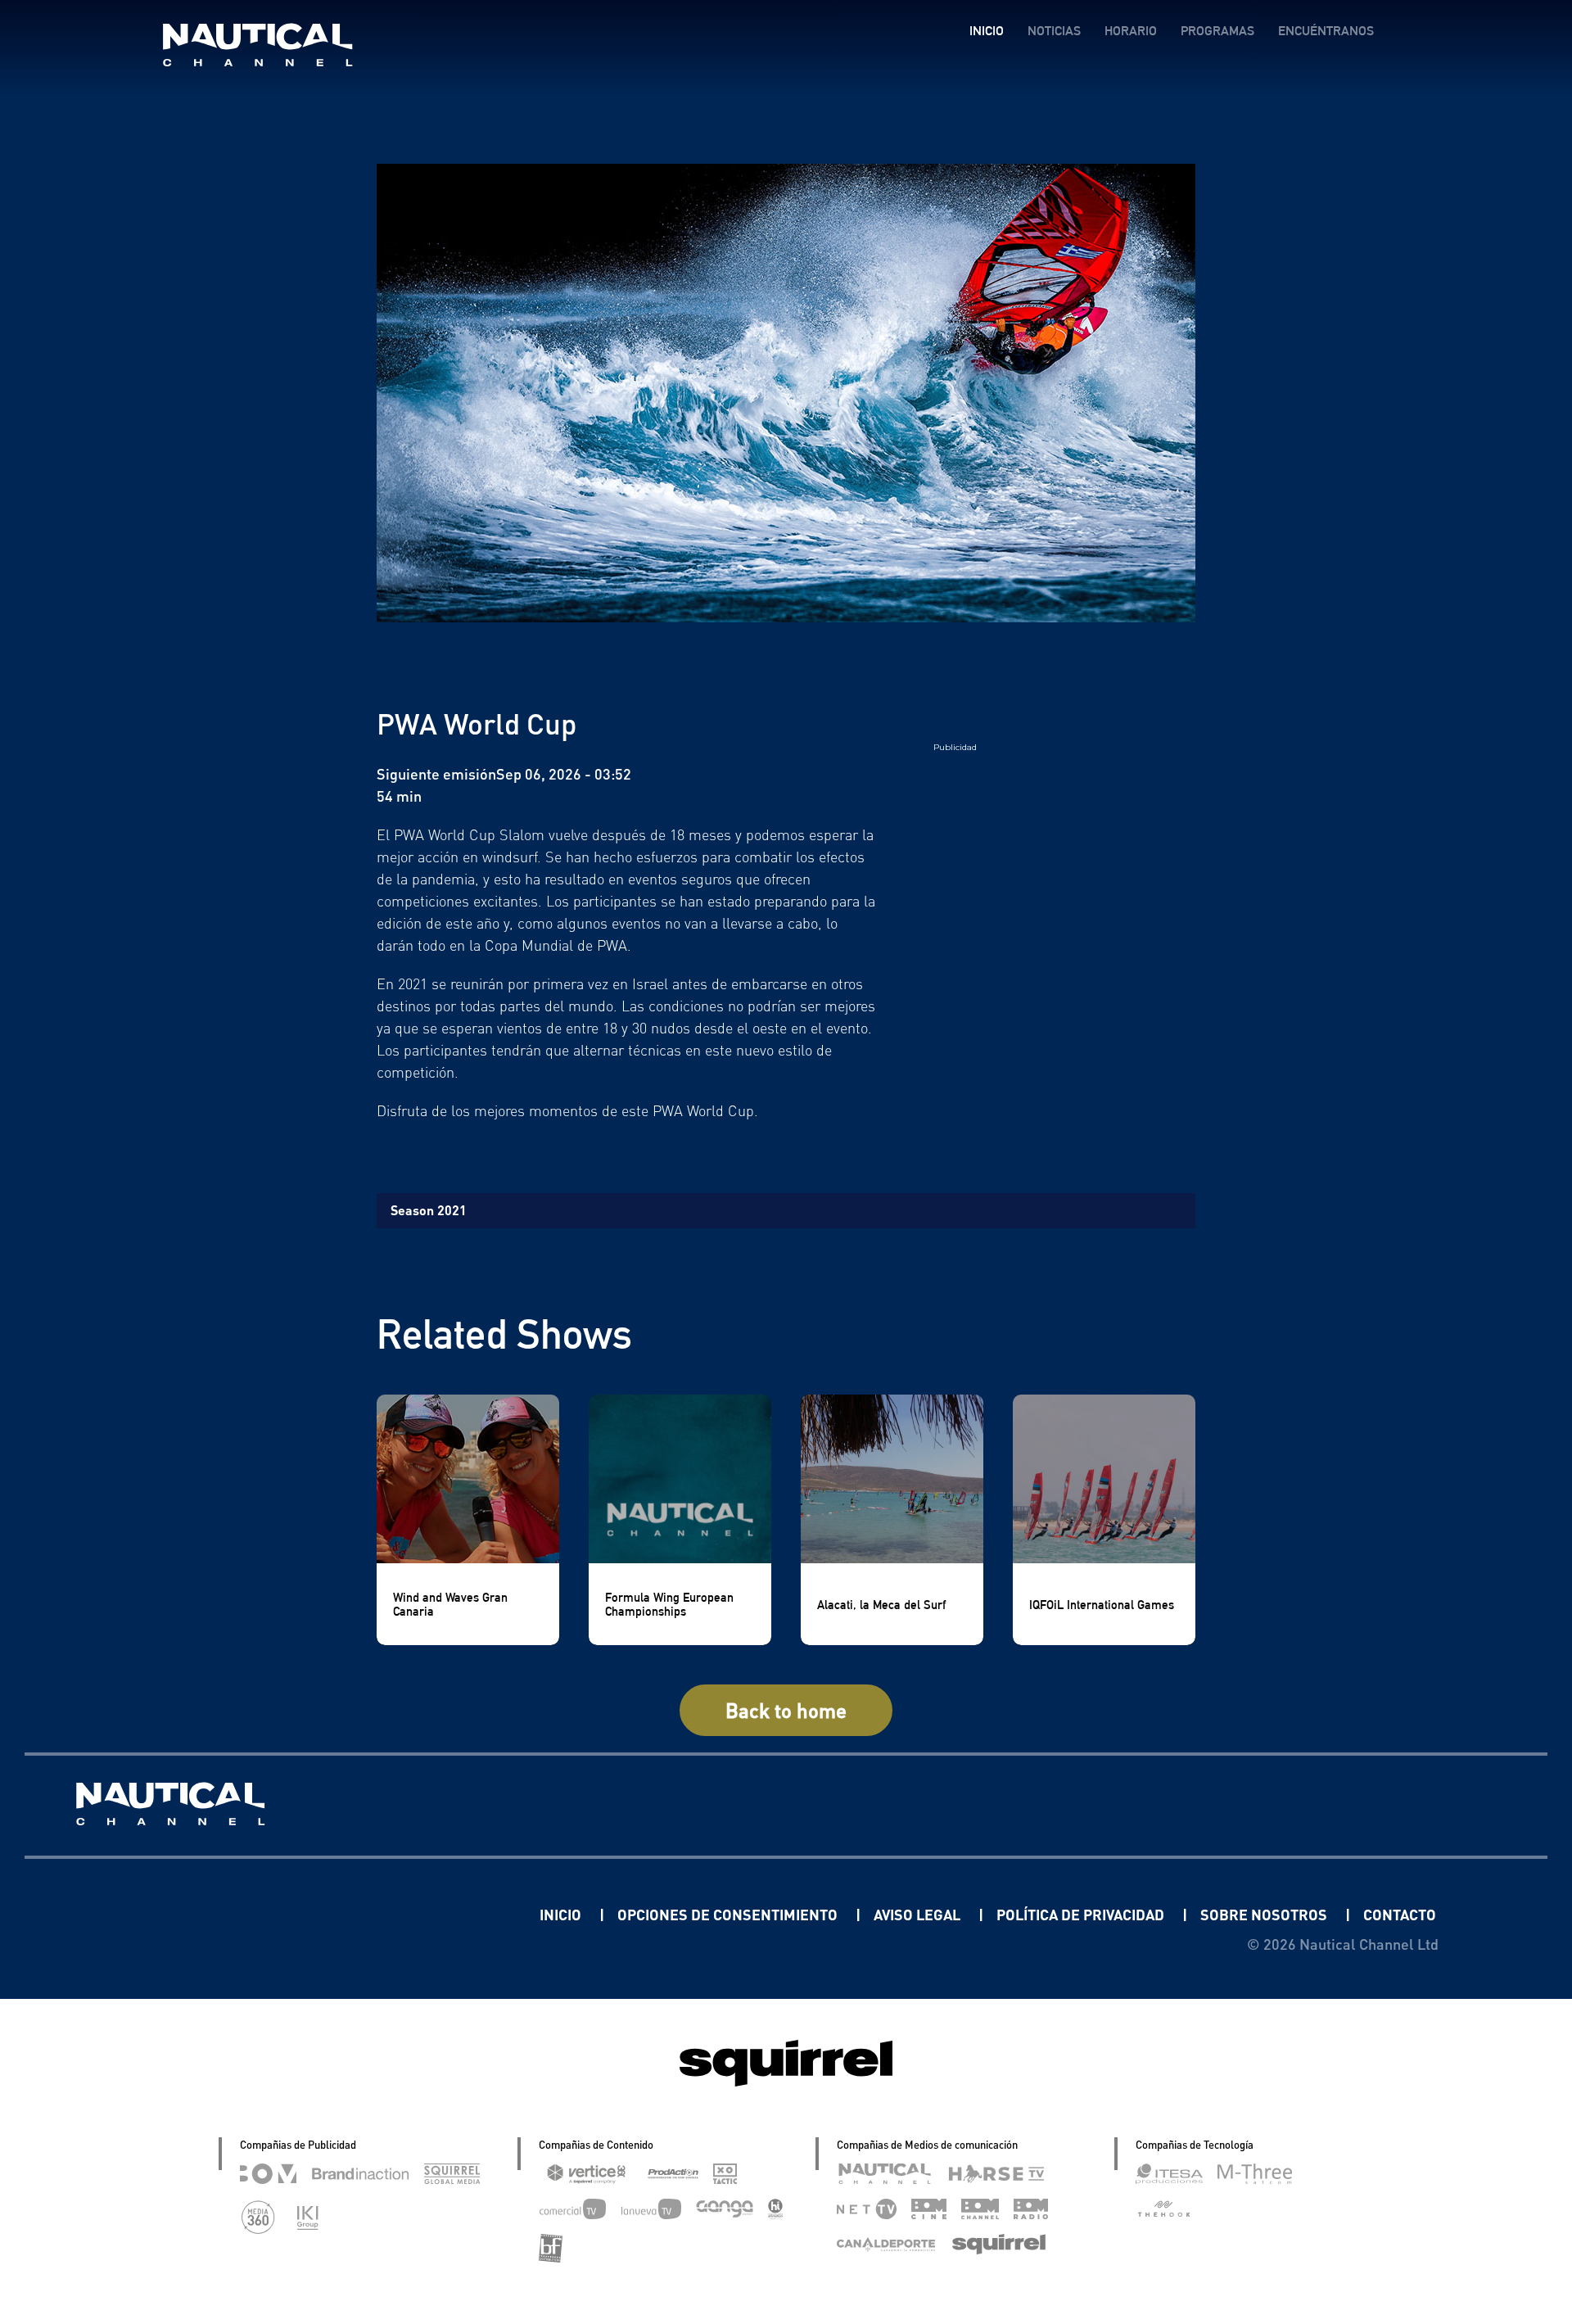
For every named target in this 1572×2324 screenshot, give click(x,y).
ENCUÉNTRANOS (1326, 31)
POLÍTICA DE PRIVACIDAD (1082, 1914)
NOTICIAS (1054, 31)
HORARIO (1131, 31)
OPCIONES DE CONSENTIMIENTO (729, 1914)
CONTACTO (1400, 1914)
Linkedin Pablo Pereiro (438, 1914)
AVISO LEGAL (919, 1914)
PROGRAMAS (1217, 31)
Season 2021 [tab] (429, 1210)
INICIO (987, 31)
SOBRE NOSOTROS (1265, 1914)
